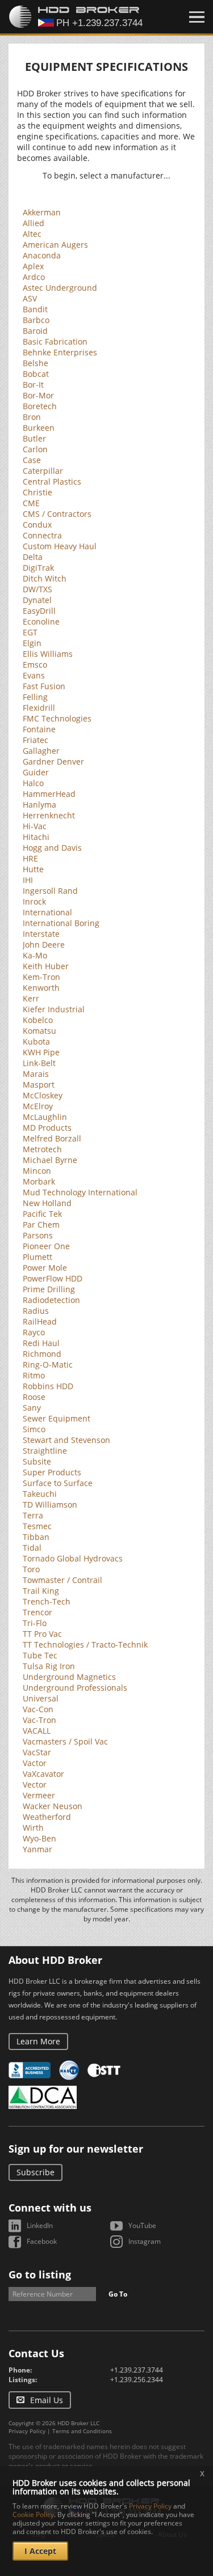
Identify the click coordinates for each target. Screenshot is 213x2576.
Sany (32, 1408)
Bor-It (33, 385)
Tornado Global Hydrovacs (73, 1558)
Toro (31, 1569)
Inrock (34, 901)
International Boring (61, 923)
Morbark (39, 1181)
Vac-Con (38, 1709)
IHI (28, 880)
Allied (34, 223)
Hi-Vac (35, 826)
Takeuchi (40, 1494)
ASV (30, 298)
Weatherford (47, 1817)
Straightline (45, 1451)
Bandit (35, 309)
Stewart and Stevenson (66, 1440)
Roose (34, 1397)
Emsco (35, 665)
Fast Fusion (44, 686)
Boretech (40, 406)
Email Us (47, 2400)
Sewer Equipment (57, 1418)
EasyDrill (39, 611)
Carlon (35, 449)
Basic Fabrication (55, 341)
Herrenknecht (49, 815)
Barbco (36, 320)
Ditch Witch (45, 578)
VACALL (37, 1731)
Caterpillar (43, 471)
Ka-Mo (35, 955)
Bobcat (36, 374)
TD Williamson (50, 1505)
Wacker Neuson (53, 1806)
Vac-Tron (39, 1720)
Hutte (33, 869)
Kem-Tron (41, 977)
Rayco (34, 1332)
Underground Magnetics (69, 1677)
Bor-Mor (38, 395)
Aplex (33, 266)
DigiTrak (38, 568)
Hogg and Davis (52, 848)
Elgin (32, 643)
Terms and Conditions (82, 2431)
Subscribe (35, 2172)
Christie (37, 492)
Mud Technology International (80, 1192)
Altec (32, 234)
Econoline (41, 621)
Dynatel (37, 600)
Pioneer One (46, 1246)
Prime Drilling (49, 1289)
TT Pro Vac (42, 1634)
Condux (37, 525)
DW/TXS (37, 589)
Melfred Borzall (52, 1138)
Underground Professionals (75, 1688)
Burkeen (39, 428)
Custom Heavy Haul (60, 546)
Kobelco (38, 1020)
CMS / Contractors (57, 514)
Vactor (35, 1763)
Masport (39, 1085)
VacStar (37, 1752)
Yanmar (37, 1849)
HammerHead (49, 794)
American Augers (55, 245)
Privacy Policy (27, 2431)
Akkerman (42, 212)
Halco (33, 783)
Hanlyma (39, 805)
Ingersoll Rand (50, 891)
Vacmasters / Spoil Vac (65, 1741)
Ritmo (34, 1375)
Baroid (35, 331)
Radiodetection (51, 1300)
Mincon (37, 1171)
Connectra (42, 535)
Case (32, 460)
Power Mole (45, 1268)
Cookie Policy (33, 2515)
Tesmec (37, 1526)
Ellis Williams (48, 654)
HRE (30, 858)
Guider (36, 772)
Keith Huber (46, 966)
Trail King (41, 1591)
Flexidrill (39, 708)
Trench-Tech (47, 1601)
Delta (33, 557)
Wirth (33, 1828)
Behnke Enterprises (60, 352)
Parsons (38, 1235)
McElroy (38, 1106)
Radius (36, 1311)
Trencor (37, 1612)
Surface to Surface (58, 1483)
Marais (36, 1074)
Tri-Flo (35, 1623)
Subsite (37, 1461)
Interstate (41, 934)
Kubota (36, 1041)
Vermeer (39, 1795)
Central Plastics (52, 481)
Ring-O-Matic (48, 1365)
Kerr (31, 998)
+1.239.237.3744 (137, 2370)
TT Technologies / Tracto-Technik (85, 1645)
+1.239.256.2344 (137, 2380)
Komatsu (39, 1031)
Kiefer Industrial (54, 1009)
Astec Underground (60, 288)
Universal (41, 1698)
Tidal (32, 1548)
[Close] (197, 17)
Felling (35, 697)
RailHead (40, 1321)
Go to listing (40, 2274)
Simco (34, 1429)
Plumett (37, 1257)
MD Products (47, 1128)
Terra (33, 1515)
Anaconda (42, 255)
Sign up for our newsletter (76, 2149)
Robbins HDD (48, 1386)
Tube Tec (40, 1655)
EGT (30, 632)
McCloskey (43, 1095)
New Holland (47, 1203)
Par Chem (41, 1225)
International (47, 912)
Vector (35, 1784)
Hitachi (36, 837)
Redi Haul (41, 1343)
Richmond (42, 1354)
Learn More (38, 2041)
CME (31, 503)
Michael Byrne (50, 1160)
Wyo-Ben (39, 1838)
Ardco (34, 277)
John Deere (44, 945)
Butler (34, 438)
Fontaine (39, 729)
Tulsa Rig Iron (49, 1666)
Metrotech (42, 1149)
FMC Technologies (57, 718)
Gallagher (41, 751)
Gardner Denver (53, 761)
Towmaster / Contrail (62, 1580)
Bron (32, 417)
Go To (118, 2294)
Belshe (35, 363)
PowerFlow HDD (53, 1278)
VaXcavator (43, 1774)
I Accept (40, 2551)
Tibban (36, 1537)
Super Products (52, 1472)
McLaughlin (45, 1117)
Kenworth (41, 988)
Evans (34, 675)
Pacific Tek (42, 1214)
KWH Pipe (41, 1052)
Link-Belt (39, 1063)
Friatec (35, 740)
